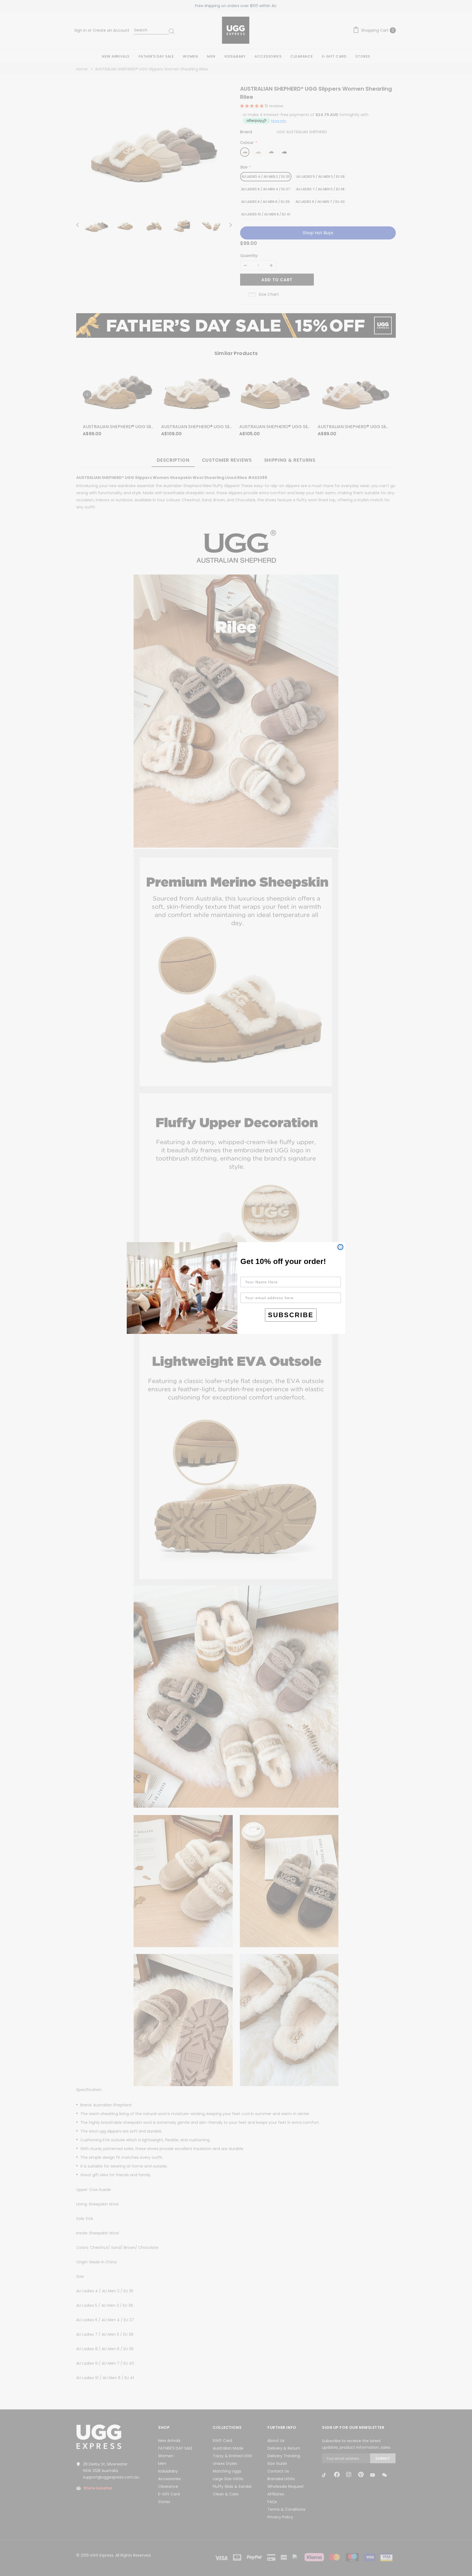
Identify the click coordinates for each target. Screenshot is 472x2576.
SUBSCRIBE (291, 1315)
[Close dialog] (340, 1247)
